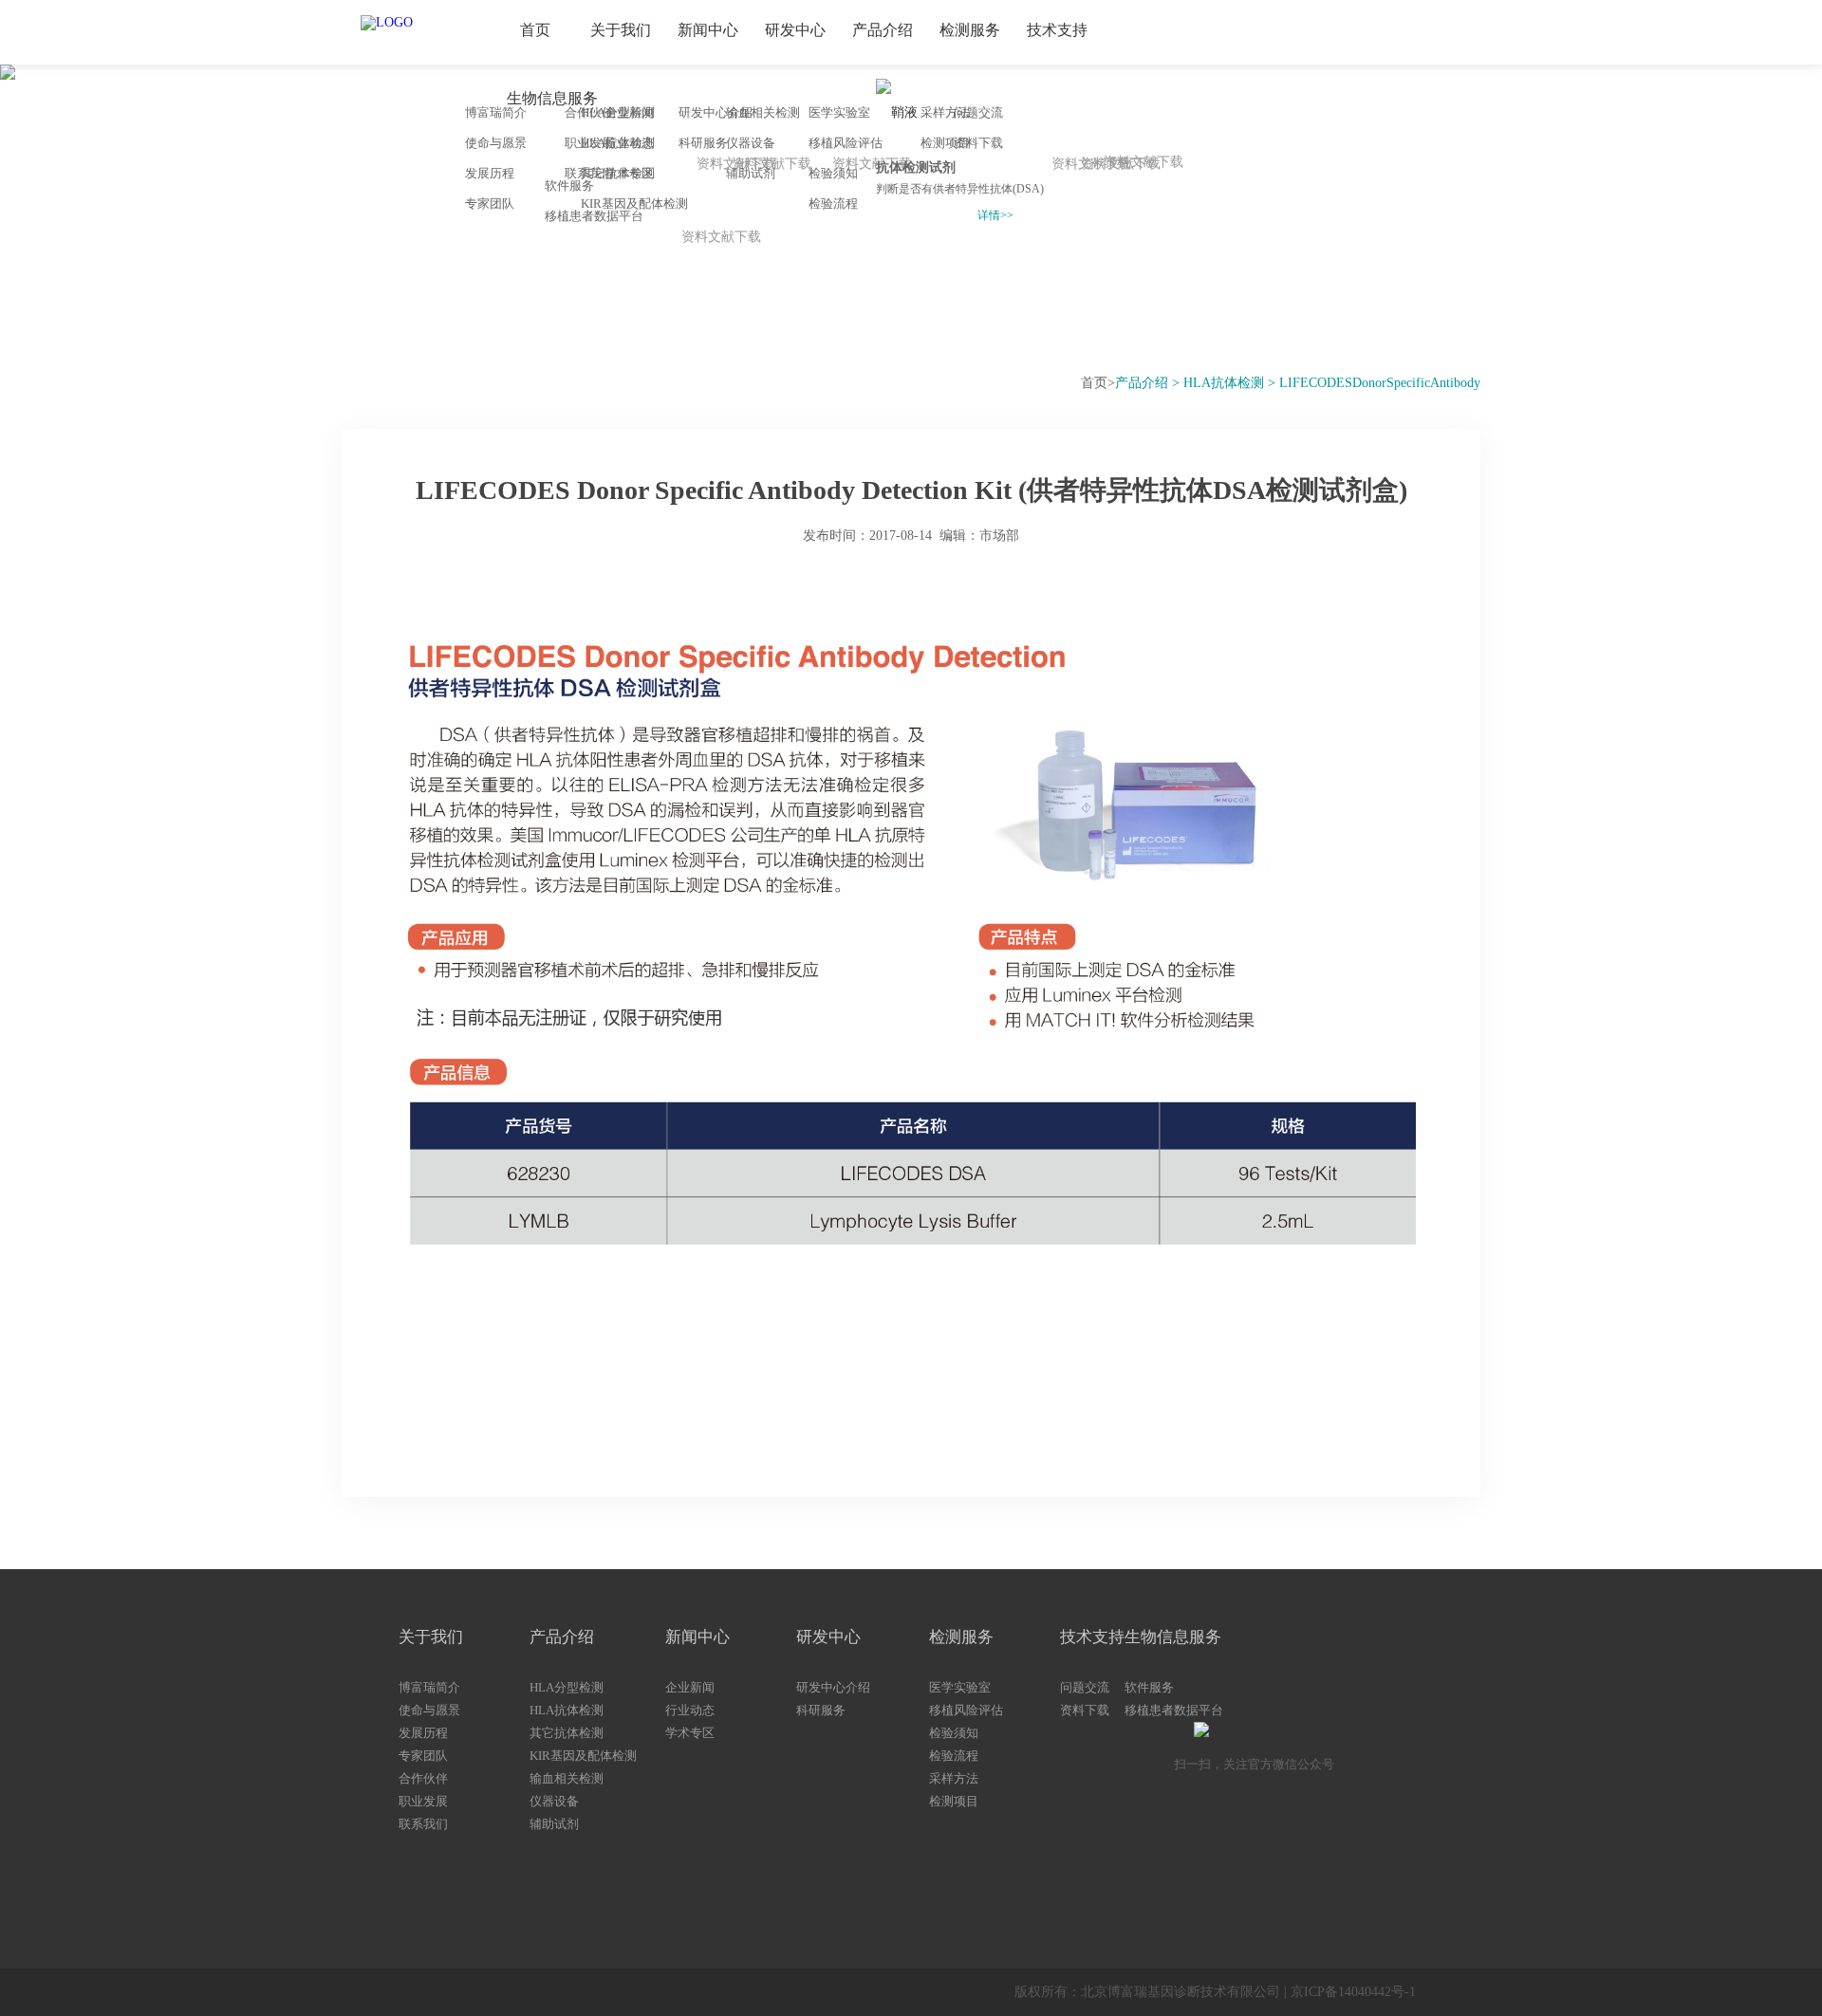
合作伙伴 (423, 1778)
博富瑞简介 (429, 1687)
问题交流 (978, 112)
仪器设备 (554, 1801)
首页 (1094, 383)
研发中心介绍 (833, 1687)
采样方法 (954, 1778)
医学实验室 (839, 112)
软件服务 (569, 185)
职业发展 (423, 1801)
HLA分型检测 (567, 1687)
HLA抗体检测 (567, 1710)
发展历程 (423, 1733)
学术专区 (690, 1733)
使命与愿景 (429, 1710)
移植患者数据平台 (594, 216)
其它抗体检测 (567, 1733)
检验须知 (833, 173)
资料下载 (978, 143)
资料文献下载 (1121, 164)
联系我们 (423, 1824)
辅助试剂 (554, 1824)
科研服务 (821, 1710)
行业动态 (690, 1710)
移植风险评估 (846, 143)
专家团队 (423, 1756)
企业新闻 (690, 1687)
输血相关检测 (567, 1778)
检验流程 (833, 203)
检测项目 (954, 1801)
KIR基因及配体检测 (583, 1756)
